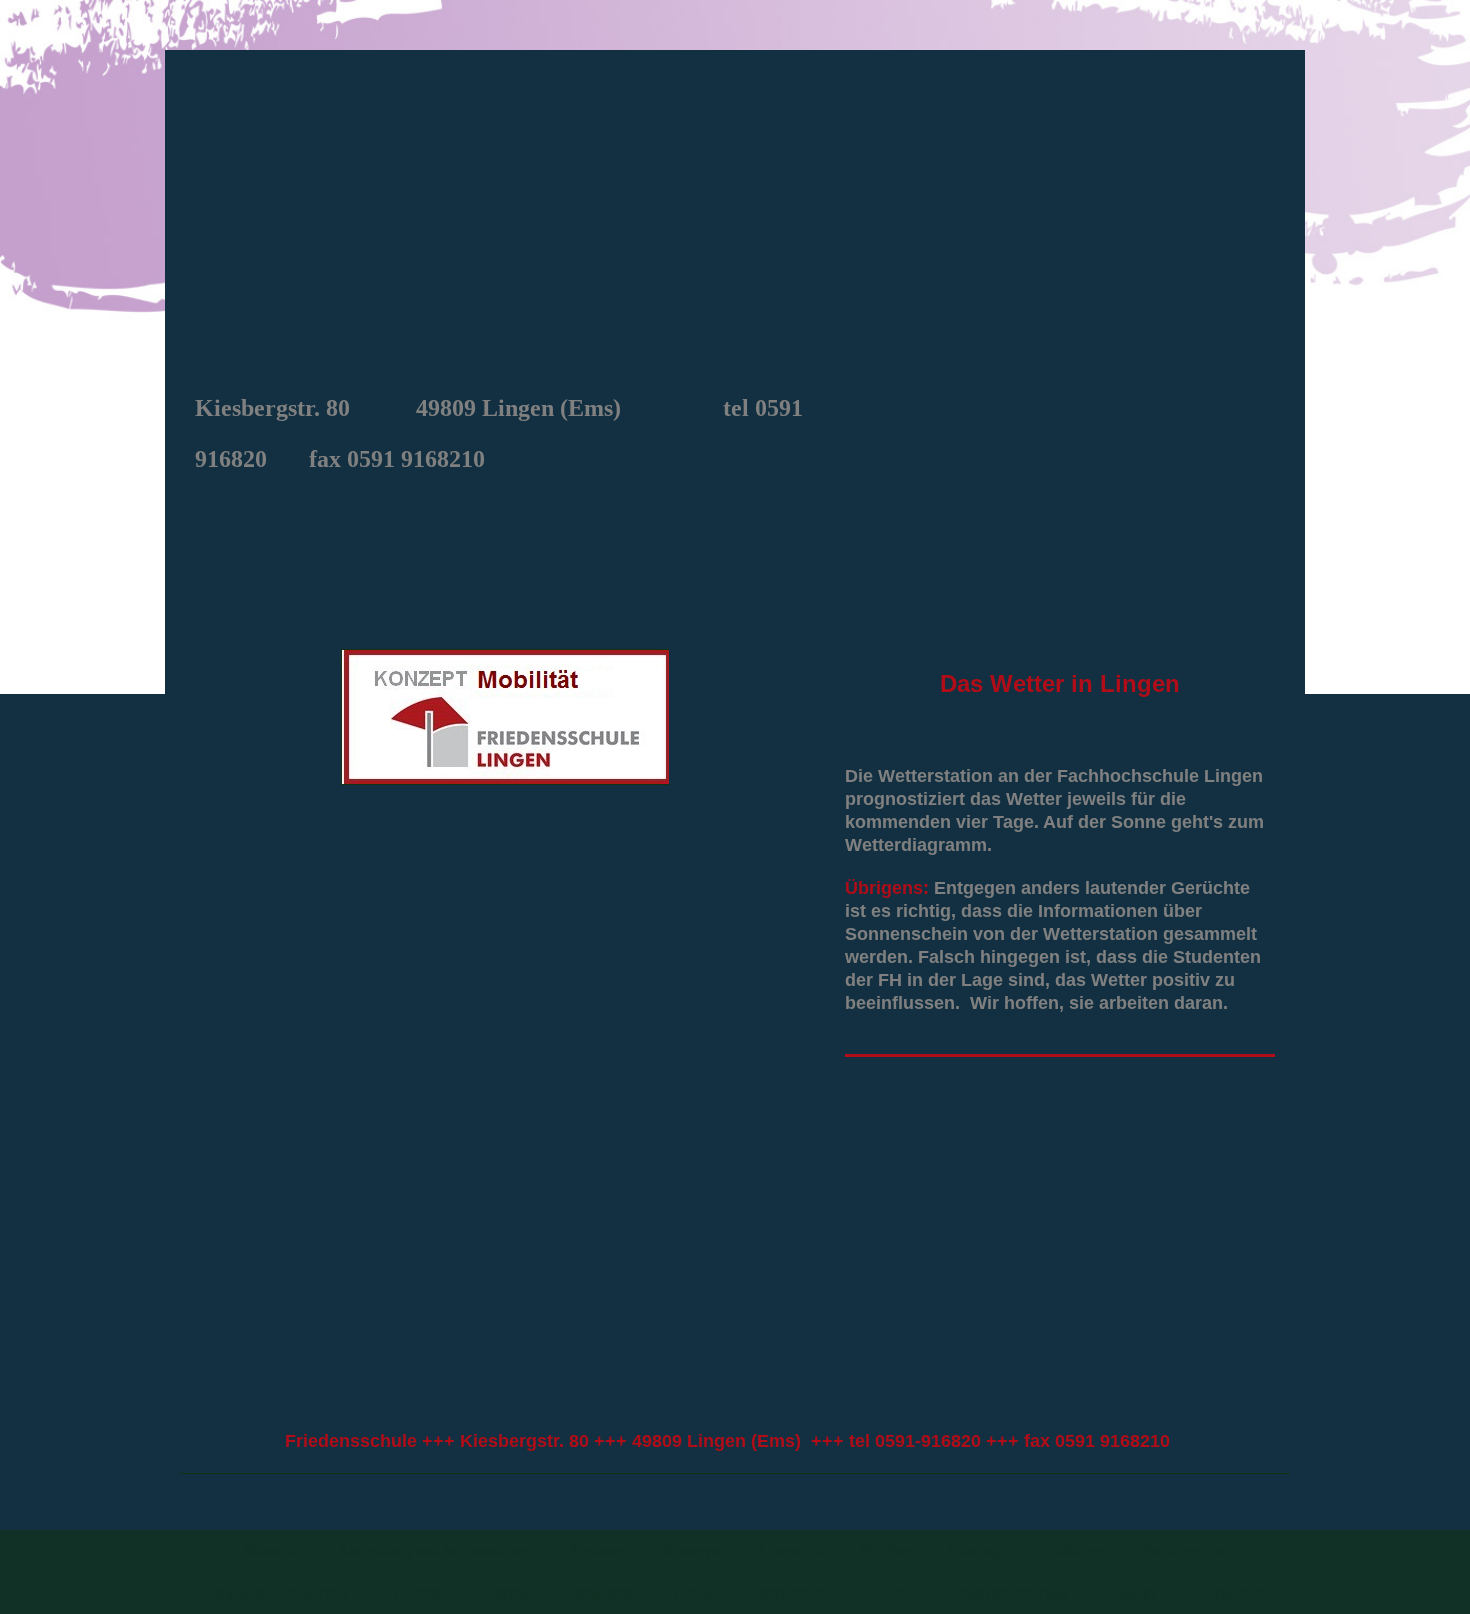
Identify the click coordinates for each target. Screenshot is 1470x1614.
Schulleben (1072, 1550)
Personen (598, 1550)
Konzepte (693, 1550)
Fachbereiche (1185, 1550)
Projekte (886, 1550)
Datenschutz (1230, 1592)
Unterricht (792, 1550)
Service (883, 1592)
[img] (735, 216)
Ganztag (974, 1550)
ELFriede (413, 1592)
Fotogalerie (598, 1592)
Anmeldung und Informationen (435, 1550)
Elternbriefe (787, 1592)
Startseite (272, 1550)
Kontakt (1129, 1592)
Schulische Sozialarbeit (274, 1592)
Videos (692, 1592)
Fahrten (503, 1592)
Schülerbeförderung (1005, 1592)
